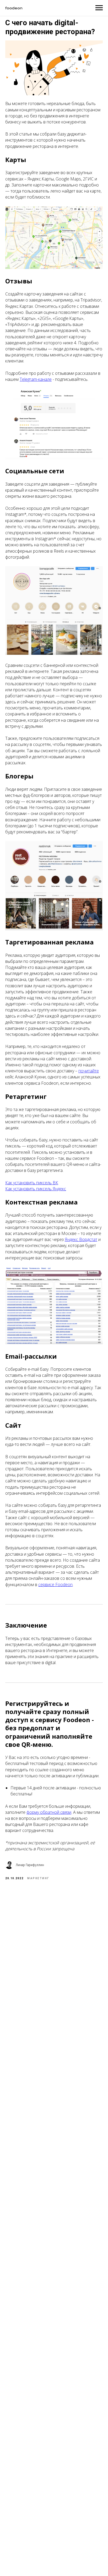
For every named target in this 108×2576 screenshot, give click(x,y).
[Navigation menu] (99, 8)
